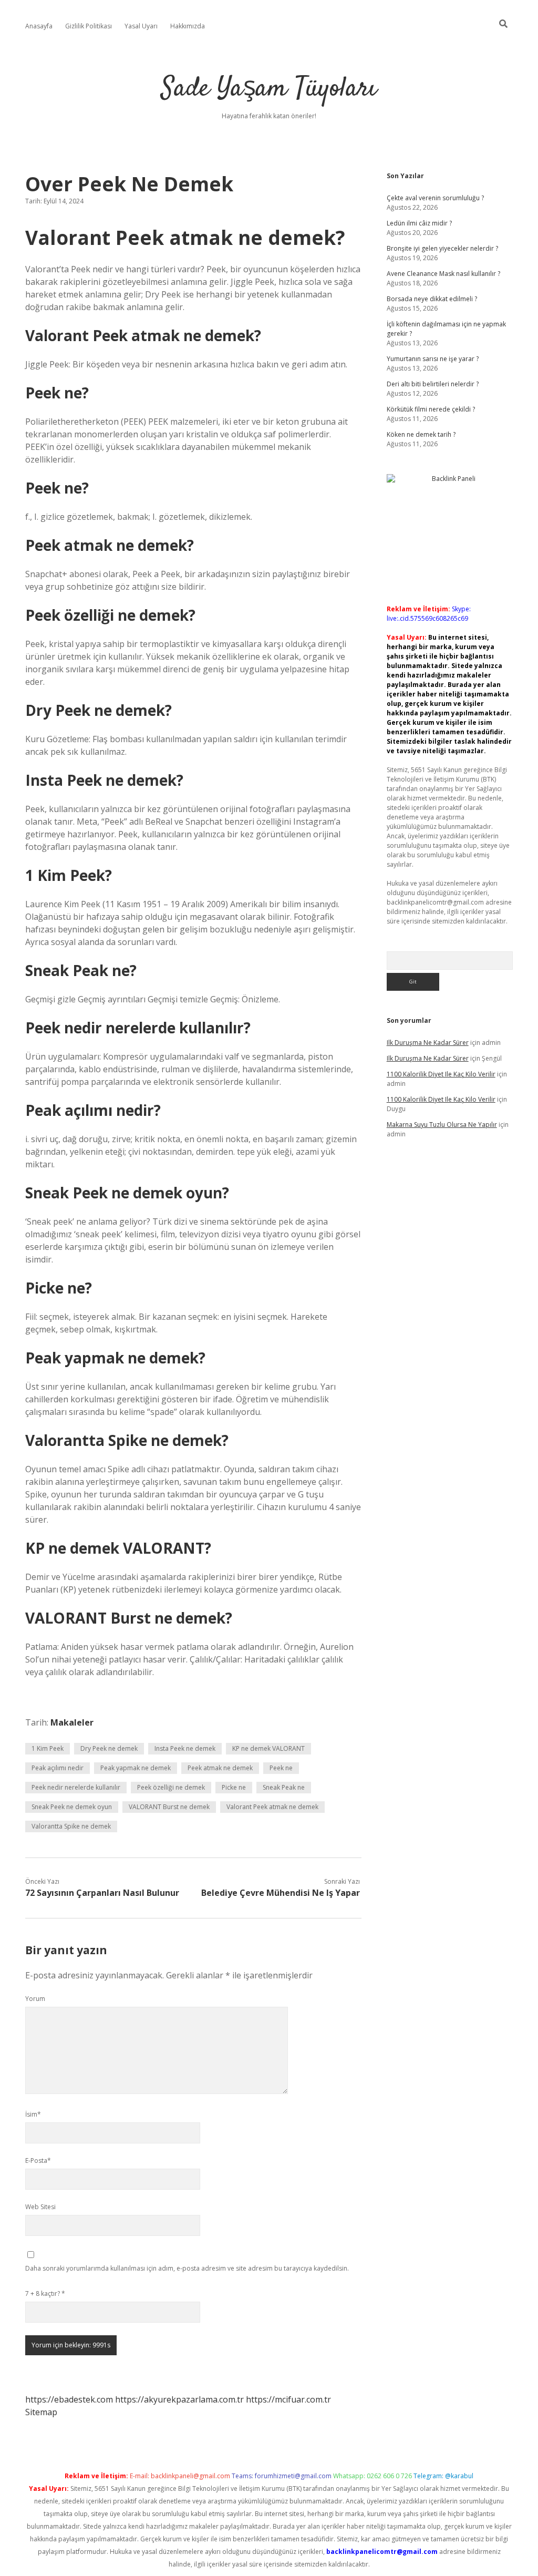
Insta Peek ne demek (185, 1748)
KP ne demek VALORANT (268, 1748)
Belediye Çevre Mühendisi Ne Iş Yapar (281, 1893)
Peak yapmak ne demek (136, 1768)
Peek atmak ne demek (220, 1768)
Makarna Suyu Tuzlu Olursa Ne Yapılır (442, 1125)
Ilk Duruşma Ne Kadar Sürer (428, 1043)
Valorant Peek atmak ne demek (272, 1807)
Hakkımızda (188, 26)
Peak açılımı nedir (58, 1768)
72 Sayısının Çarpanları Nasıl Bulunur (102, 1893)
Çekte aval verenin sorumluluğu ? (435, 198)
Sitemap (41, 2412)
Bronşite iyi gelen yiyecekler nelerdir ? (442, 248)
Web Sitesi (40, 2207)
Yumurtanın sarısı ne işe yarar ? (433, 359)
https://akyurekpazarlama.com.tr (179, 2399)
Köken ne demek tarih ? (421, 434)
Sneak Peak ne (284, 1787)
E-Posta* (38, 2161)
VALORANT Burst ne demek (169, 1807)
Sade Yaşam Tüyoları (269, 89)
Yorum (35, 1999)
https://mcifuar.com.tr (288, 2399)
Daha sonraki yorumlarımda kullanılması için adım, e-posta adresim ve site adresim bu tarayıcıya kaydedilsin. (187, 2268)
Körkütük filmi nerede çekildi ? (431, 409)
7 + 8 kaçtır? (45, 2293)
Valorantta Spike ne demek (71, 1826)
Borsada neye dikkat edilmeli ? (432, 299)
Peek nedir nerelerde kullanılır (76, 1787)
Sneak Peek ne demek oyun (72, 1807)
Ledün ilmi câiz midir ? (419, 223)
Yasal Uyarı (141, 26)
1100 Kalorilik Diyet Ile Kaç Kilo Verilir (441, 1074)
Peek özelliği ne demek (171, 1787)
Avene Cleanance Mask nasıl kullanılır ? (443, 274)
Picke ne (234, 1787)
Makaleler (72, 1722)
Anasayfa (39, 26)
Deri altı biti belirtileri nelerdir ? (433, 384)
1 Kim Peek (48, 1748)
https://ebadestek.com (69, 2399)
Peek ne (281, 1768)
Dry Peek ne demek (109, 1748)
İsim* (33, 2114)
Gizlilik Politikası (89, 26)
